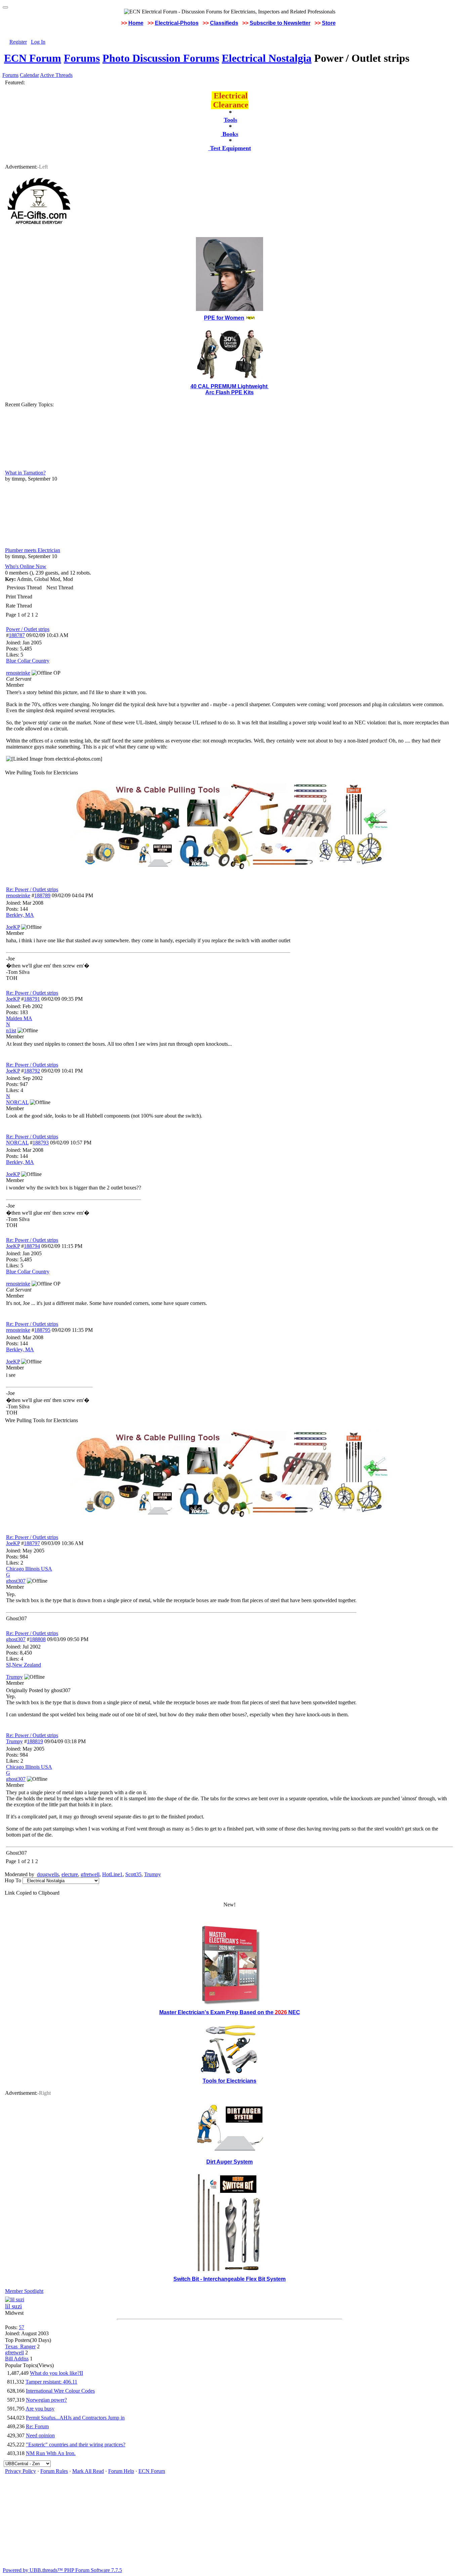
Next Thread (60, 587)
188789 (42, 895)
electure (70, 1874)
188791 (32, 999)
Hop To (13, 1880)
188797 (32, 1543)
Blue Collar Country (28, 661)
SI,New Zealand (24, 1665)
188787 (17, 635)
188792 (32, 1071)
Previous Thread (24, 587)
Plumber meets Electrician (33, 550)
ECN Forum (33, 58)
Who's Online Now (26, 566)
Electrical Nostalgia (267, 58)
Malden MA (19, 1018)
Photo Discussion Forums (161, 58)
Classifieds (224, 23)
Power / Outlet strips (28, 629)
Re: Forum (37, 2426)
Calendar (29, 75)
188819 (35, 1741)
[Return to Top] (5, 7)
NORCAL (17, 1143)
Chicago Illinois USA (29, 1569)
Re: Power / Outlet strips (32, 889)
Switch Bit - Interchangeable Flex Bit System (229, 2279)
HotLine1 (112, 1874)
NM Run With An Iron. (51, 2453)
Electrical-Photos (177, 23)
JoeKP (13, 999)
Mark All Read (88, 2471)
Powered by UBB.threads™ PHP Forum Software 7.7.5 (62, 2570)
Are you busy (40, 2409)
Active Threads (56, 75)
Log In (38, 42)
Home (136, 23)
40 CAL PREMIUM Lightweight (230, 386)
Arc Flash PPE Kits (229, 392)
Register (18, 42)
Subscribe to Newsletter (280, 23)
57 (22, 2327)
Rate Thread (19, 606)
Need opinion (40, 2435)
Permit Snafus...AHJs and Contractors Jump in (75, 2418)
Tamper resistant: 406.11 (51, 2382)
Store (329, 23)
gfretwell (90, 1874)
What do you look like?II (56, 2373)
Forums (82, 58)
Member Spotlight (24, 2291)
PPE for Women (224, 318)
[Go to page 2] (39, 615)
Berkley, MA (20, 915)
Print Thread (19, 597)
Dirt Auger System (229, 2162)
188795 (42, 1330)
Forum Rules (54, 2471)
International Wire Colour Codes (60, 2391)
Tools (231, 120)
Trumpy (14, 1741)
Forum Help (121, 2471)
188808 (38, 1639)
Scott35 (133, 1874)
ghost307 (16, 1639)
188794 (32, 1246)
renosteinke (18, 895)
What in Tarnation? (25, 473)
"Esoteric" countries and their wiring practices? (76, 2445)
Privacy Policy (20, 2471)
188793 (41, 1143)
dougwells (48, 1874)
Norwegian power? (46, 2400)
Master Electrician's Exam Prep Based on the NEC (230, 2012)
